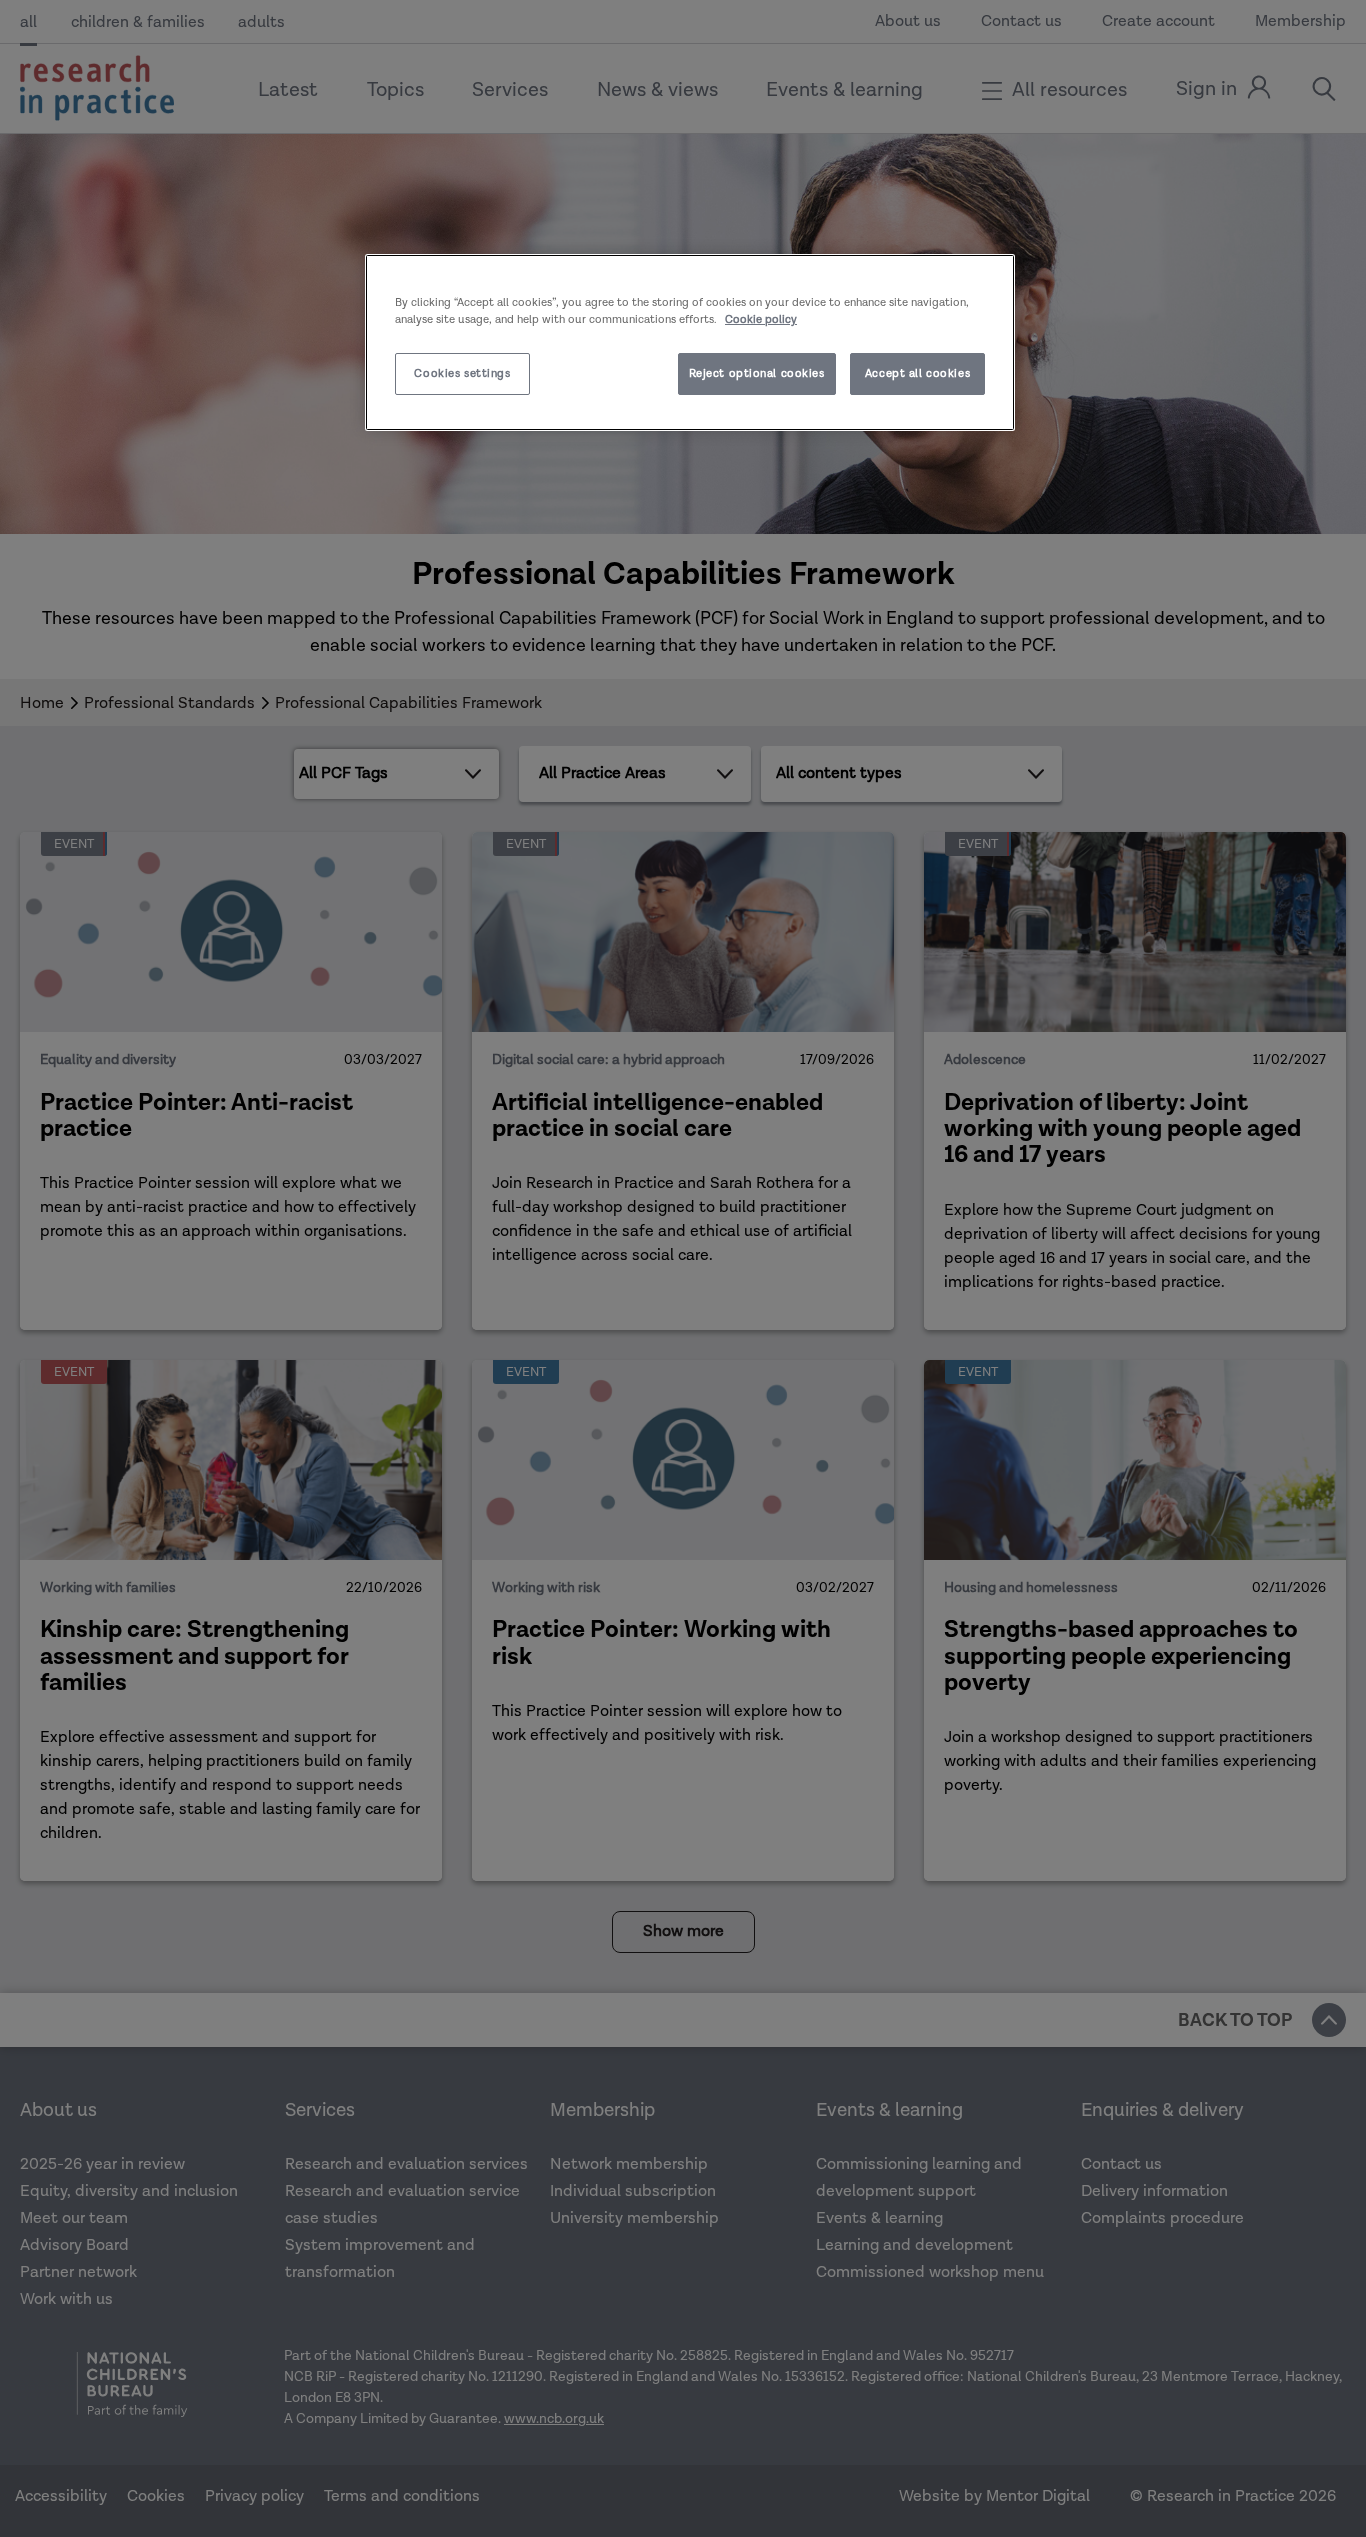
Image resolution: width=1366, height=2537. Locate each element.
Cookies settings (462, 373)
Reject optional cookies (757, 373)
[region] (690, 342)
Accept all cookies (917, 373)
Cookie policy (761, 319)
